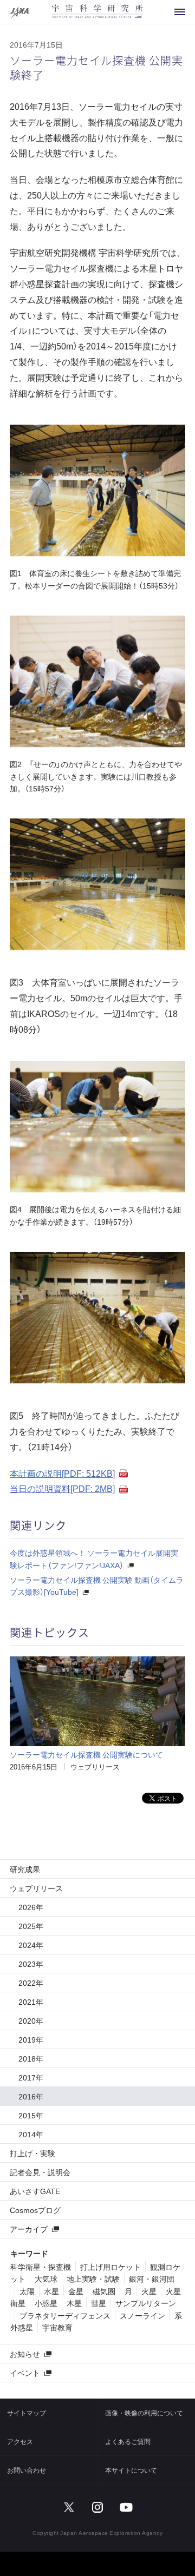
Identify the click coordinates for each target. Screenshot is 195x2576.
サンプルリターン (146, 2303)
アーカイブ (29, 2229)
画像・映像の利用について (144, 2413)
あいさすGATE (35, 2191)
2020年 (31, 2020)
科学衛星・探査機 (41, 2267)
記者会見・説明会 (40, 2172)
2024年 (31, 1945)
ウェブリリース (95, 1766)
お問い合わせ (27, 2470)
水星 (51, 2291)
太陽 (27, 2291)
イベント (25, 2373)
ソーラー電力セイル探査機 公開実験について (86, 1754)
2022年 (31, 1983)
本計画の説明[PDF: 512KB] (62, 1473)
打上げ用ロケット (110, 2267)
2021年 (31, 2002)
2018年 (31, 2058)
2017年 (31, 2077)
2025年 (31, 1926)
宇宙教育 (57, 2327)
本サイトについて (131, 2470)
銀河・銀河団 (152, 2278)
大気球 (46, 2278)
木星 (74, 2303)
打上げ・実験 (32, 2153)
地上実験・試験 (93, 2278)
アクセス (20, 2441)
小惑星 (46, 2303)
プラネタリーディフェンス (65, 2315)
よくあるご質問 (128, 2441)
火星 (149, 2291)
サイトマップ (27, 2413)
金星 (76, 2291)
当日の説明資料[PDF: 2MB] (62, 1488)
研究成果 (25, 1869)
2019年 (31, 2039)
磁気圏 (104, 2291)
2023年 (31, 1964)
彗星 (99, 2303)
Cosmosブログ (35, 2210)
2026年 (31, 1907)
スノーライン (142, 2315)
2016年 (31, 2096)
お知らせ (25, 2354)
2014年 (31, 2134)
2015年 (31, 2115)
